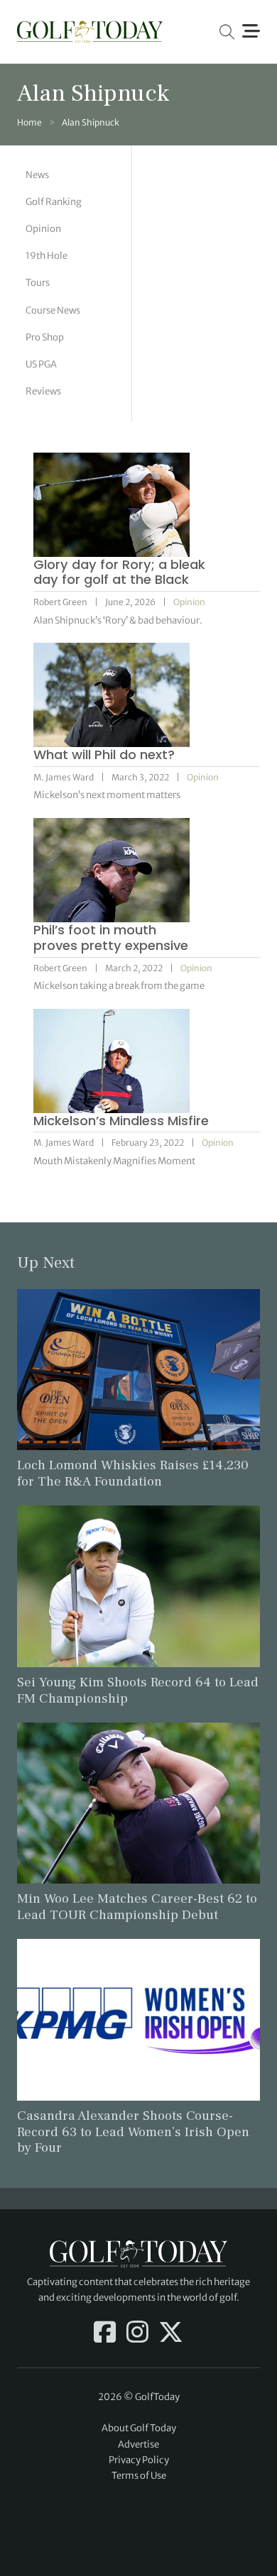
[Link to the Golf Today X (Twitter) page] (171, 2333)
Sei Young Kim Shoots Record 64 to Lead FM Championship (138, 1690)
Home (29, 122)
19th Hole (47, 256)
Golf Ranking (54, 202)
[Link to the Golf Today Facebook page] (105, 2333)
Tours (38, 283)
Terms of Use (139, 2476)
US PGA (41, 364)
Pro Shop (45, 337)
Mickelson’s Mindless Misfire (121, 1121)
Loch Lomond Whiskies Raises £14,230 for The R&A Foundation (133, 1473)
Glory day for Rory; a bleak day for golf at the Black (119, 572)
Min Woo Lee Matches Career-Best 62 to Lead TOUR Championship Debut (137, 1907)
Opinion (43, 229)
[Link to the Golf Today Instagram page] (137, 2333)
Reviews (43, 391)
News (37, 175)
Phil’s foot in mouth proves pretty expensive (111, 938)
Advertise (138, 2444)
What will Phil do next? (104, 754)
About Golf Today (139, 2428)
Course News (53, 310)
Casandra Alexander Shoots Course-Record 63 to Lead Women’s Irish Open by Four (133, 2132)
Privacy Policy (139, 2460)
